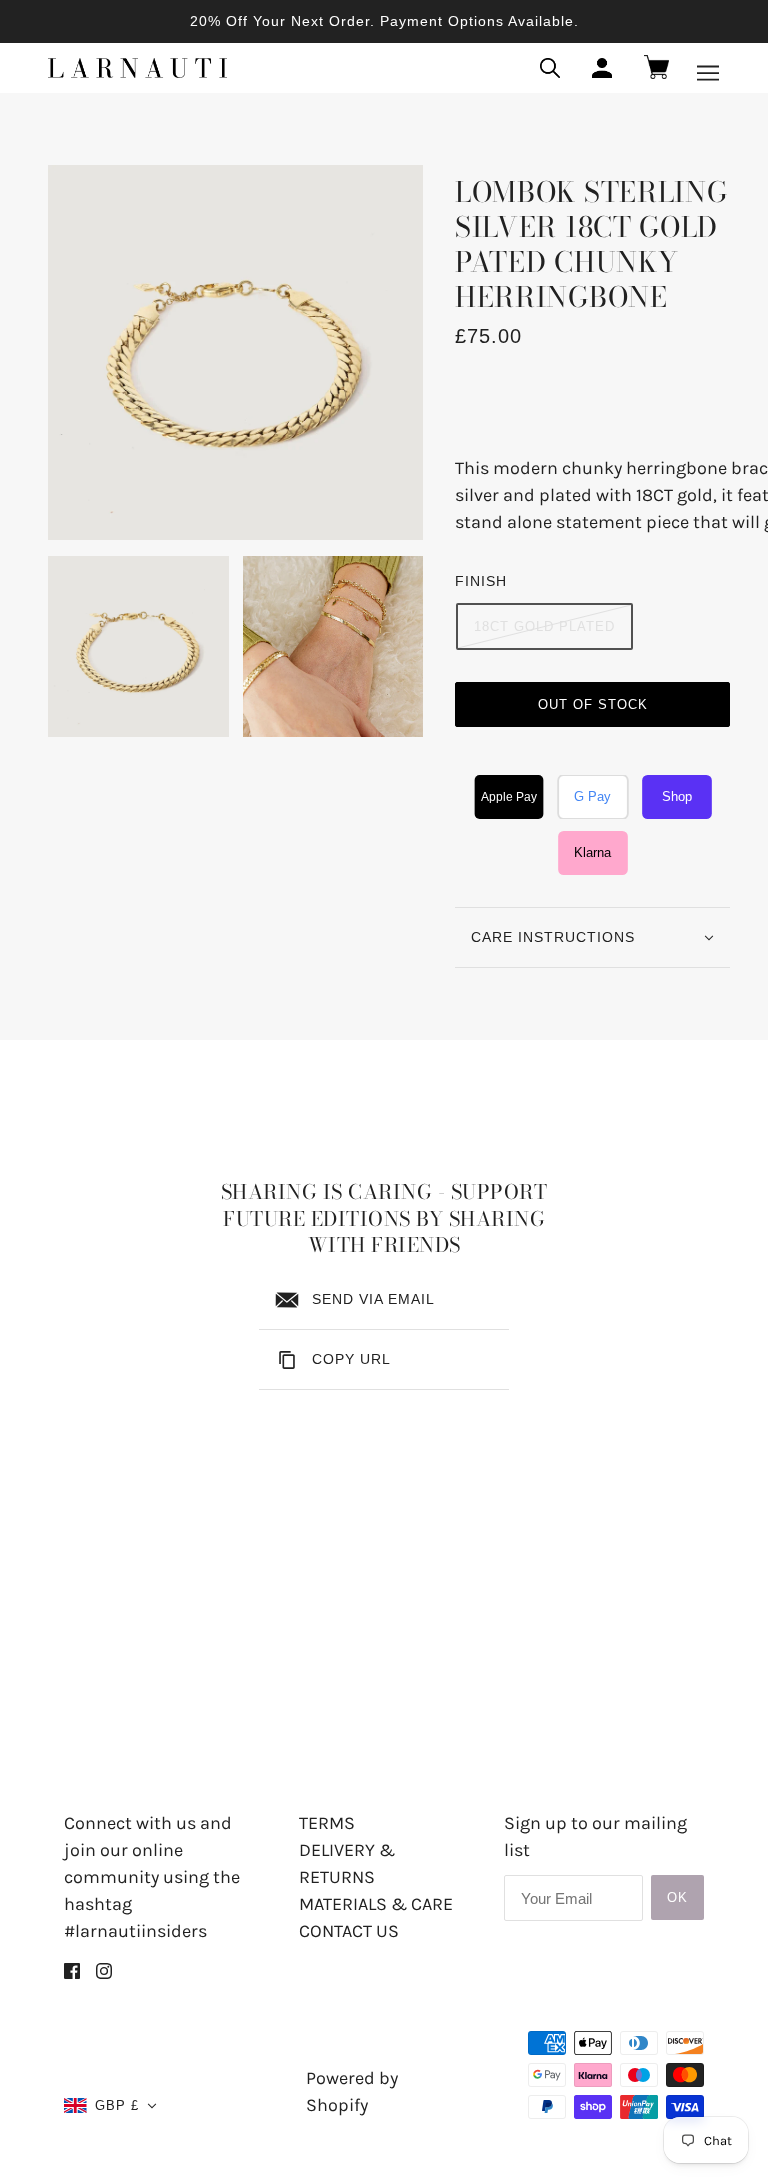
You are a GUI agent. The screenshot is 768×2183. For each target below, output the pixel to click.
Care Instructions (553, 937)
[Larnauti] (137, 68)
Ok (677, 1897)
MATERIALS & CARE (376, 1904)
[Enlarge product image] (235, 352)
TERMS (327, 1823)
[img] (72, 1969)
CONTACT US (349, 1931)
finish (481, 581)
